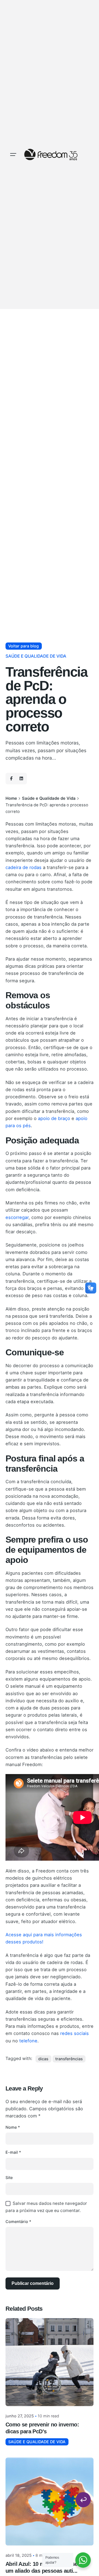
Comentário (18, 2221)
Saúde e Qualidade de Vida (36, 656)
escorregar (17, 1217)
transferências (69, 2059)
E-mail (13, 2152)
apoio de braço (54, 1118)
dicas (43, 2059)
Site (9, 2178)
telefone (28, 2041)
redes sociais (75, 2033)
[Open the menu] (13, 155)
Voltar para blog (24, 646)
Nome (13, 2127)
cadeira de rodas (24, 867)
